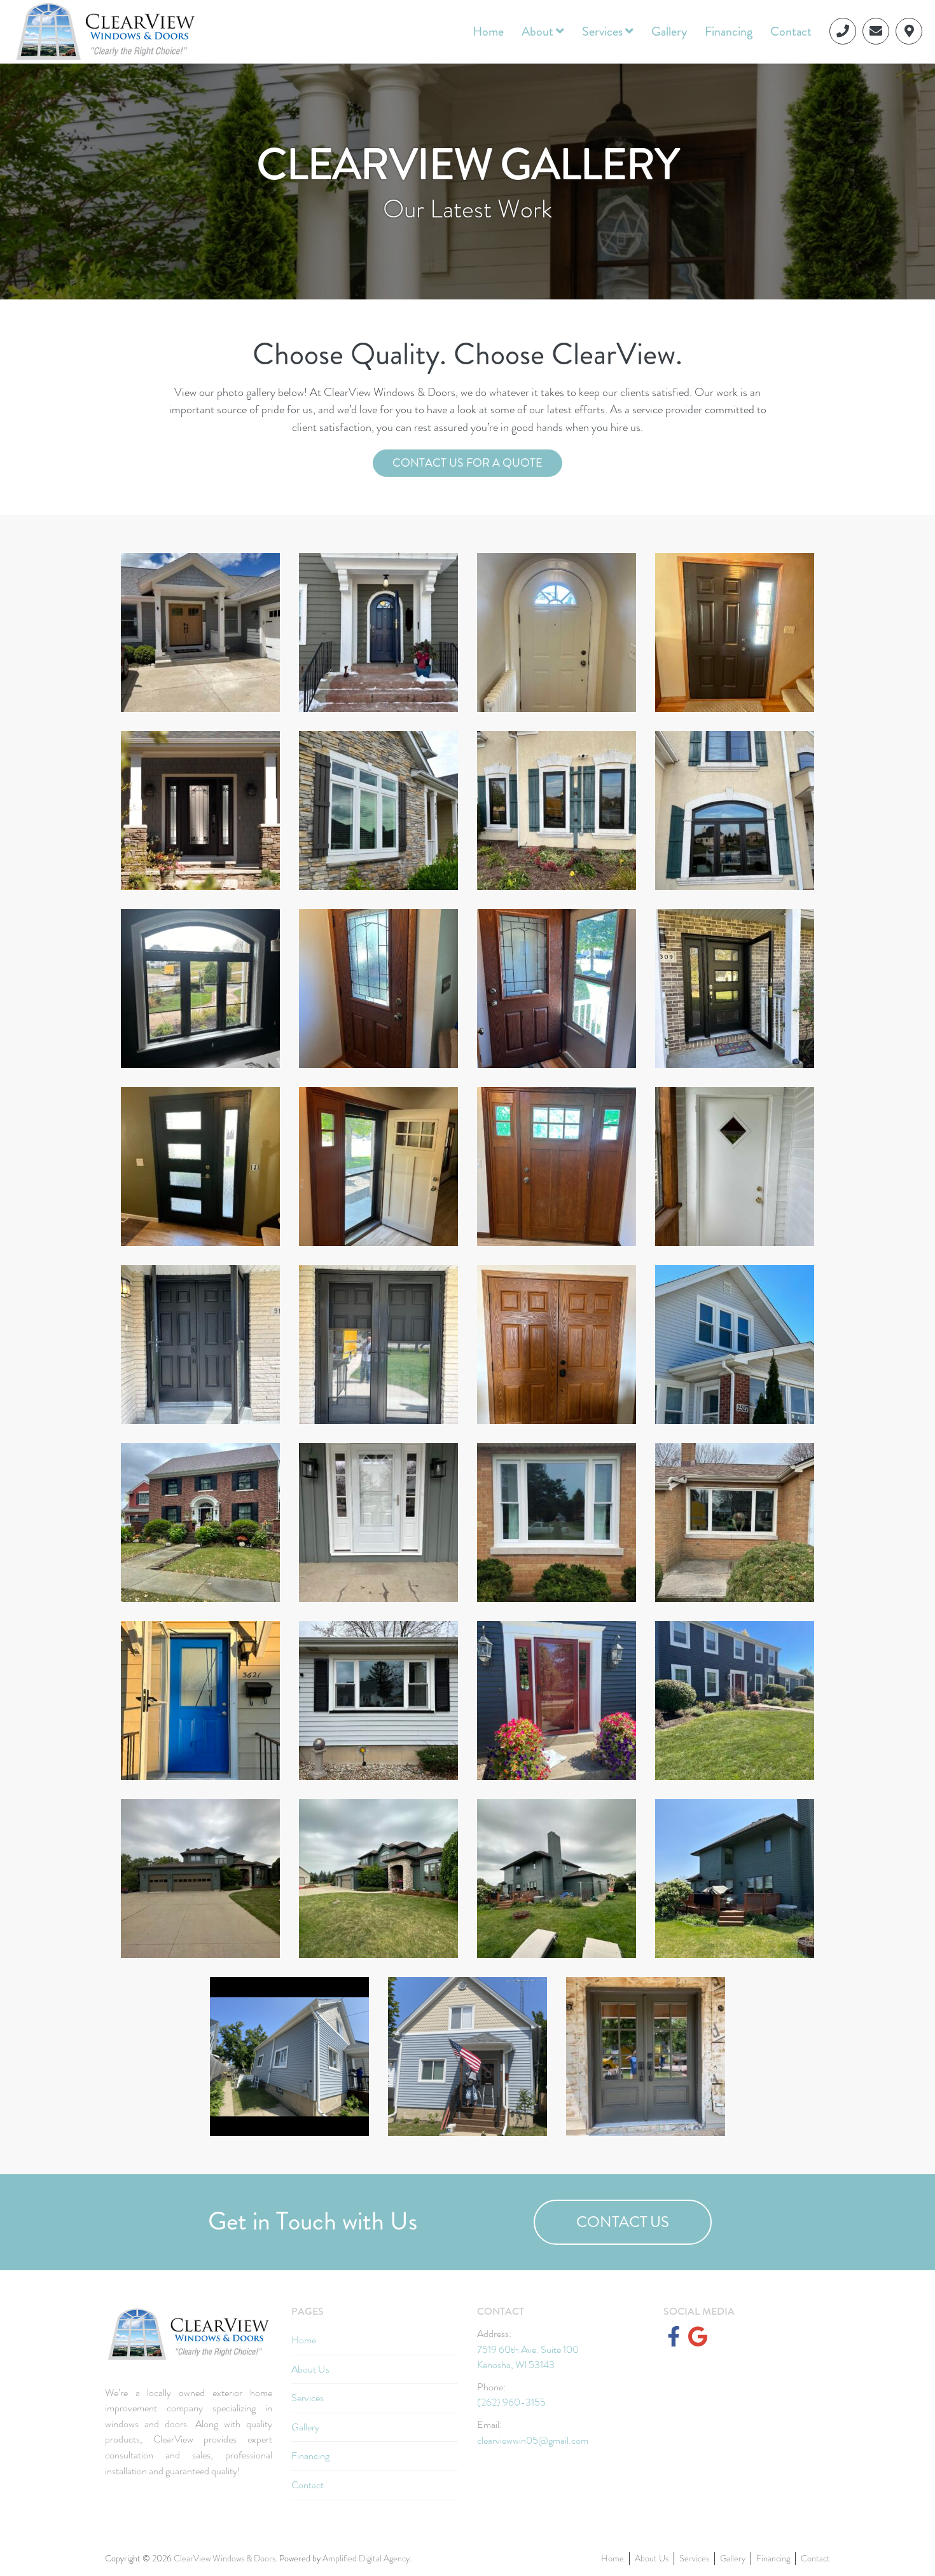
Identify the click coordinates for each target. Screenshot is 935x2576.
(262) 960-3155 (511, 2402)
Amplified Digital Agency (366, 2558)
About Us (310, 2369)
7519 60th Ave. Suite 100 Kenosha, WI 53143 (528, 2357)
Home (488, 31)
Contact (791, 31)
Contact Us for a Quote (468, 463)
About (539, 31)
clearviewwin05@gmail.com (533, 2440)
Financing (729, 31)
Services (604, 31)
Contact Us (623, 2222)
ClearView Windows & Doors (225, 2558)
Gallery (669, 31)
